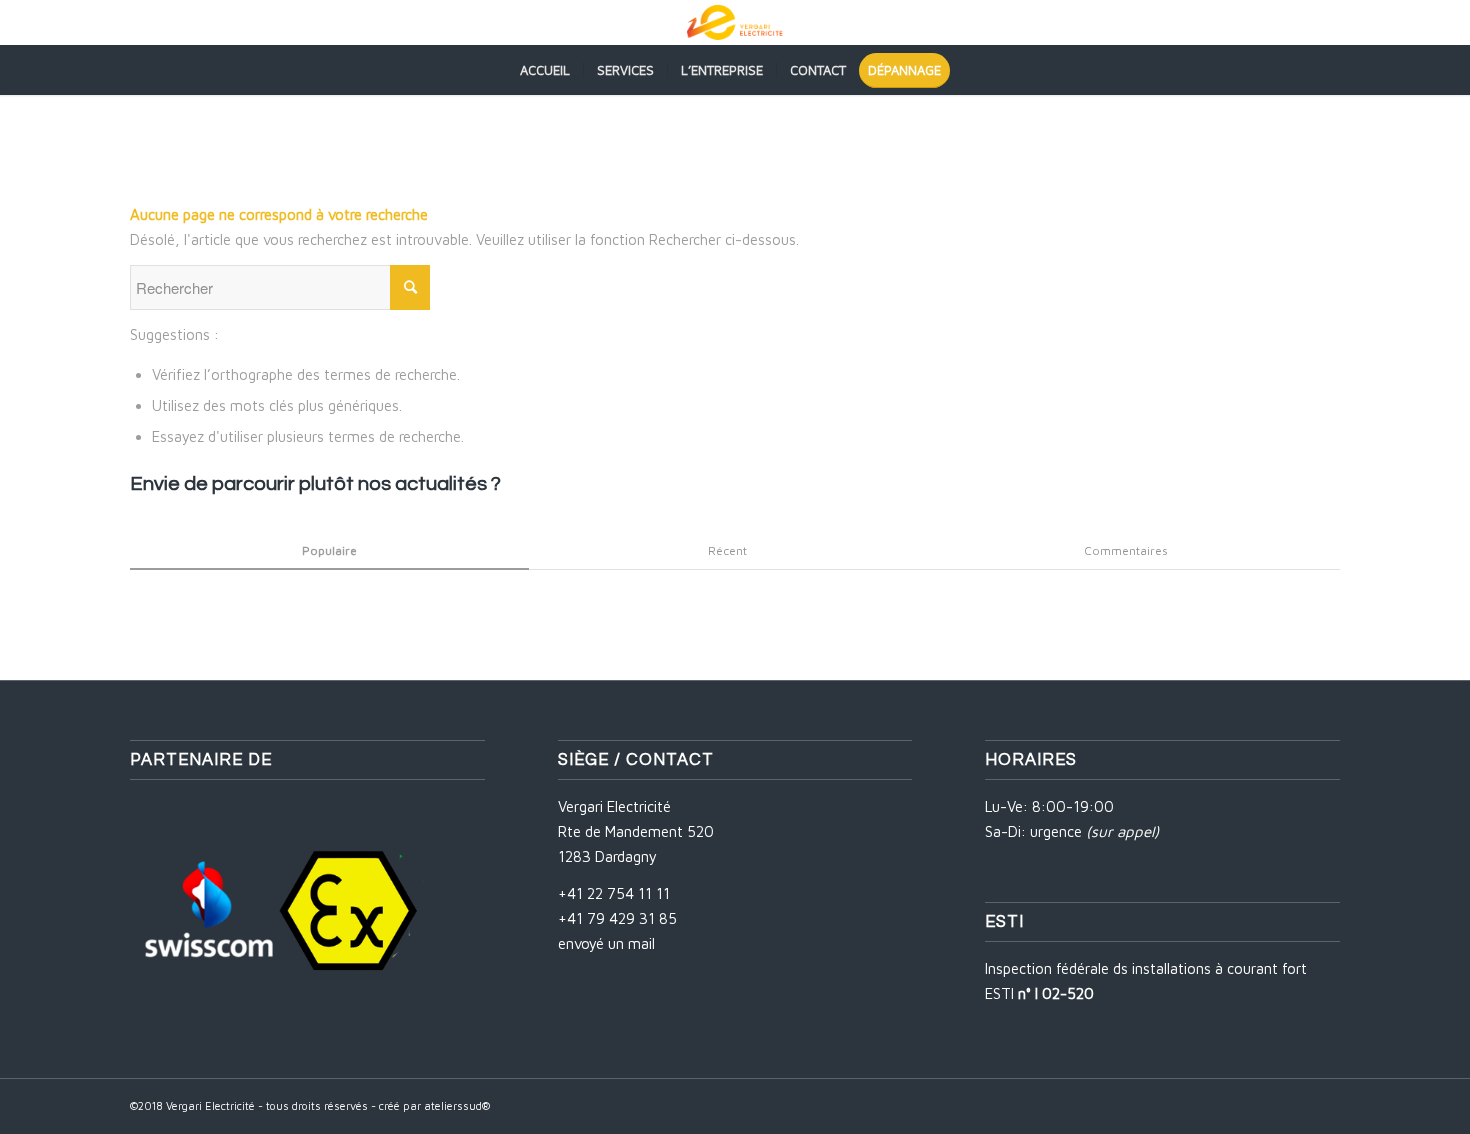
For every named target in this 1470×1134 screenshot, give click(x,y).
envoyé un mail (606, 943)
